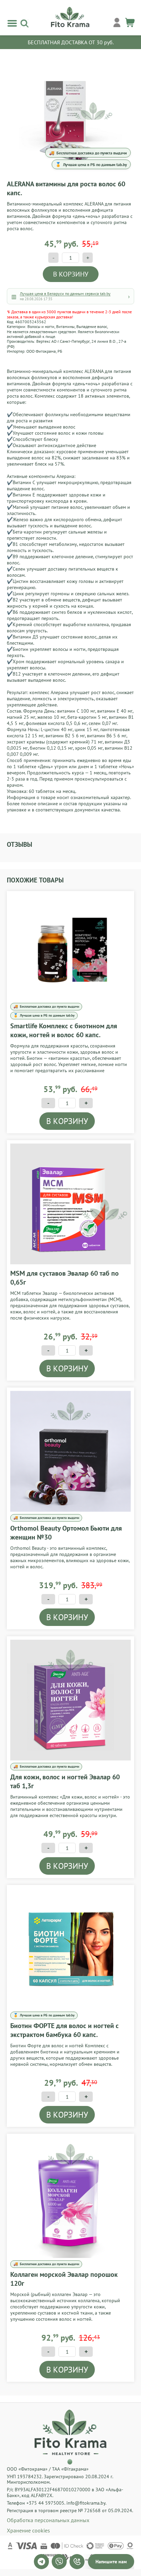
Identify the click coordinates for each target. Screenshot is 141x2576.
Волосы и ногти (41, 326)
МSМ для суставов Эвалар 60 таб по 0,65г (65, 1278)
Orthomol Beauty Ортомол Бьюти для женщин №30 (66, 1533)
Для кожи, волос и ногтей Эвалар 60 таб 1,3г (65, 1781)
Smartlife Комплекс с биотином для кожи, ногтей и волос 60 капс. (64, 1030)
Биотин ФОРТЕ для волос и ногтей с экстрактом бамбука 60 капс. (65, 2030)
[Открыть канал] (41, 2562)
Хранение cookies (28, 2530)
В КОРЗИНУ (71, 274)
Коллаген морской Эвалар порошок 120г (64, 2279)
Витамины (65, 326)
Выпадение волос (92, 326)
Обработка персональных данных (48, 2520)
